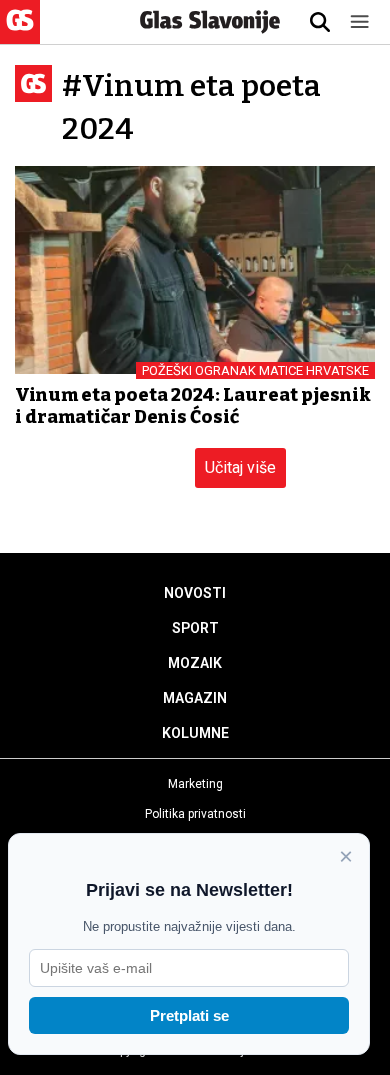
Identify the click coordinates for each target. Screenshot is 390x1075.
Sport (195, 628)
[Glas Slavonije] (20, 34)
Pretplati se (189, 1015)
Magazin (195, 698)
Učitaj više (240, 467)
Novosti (195, 593)
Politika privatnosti (195, 814)
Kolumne (195, 733)
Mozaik (195, 663)
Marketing (195, 784)
